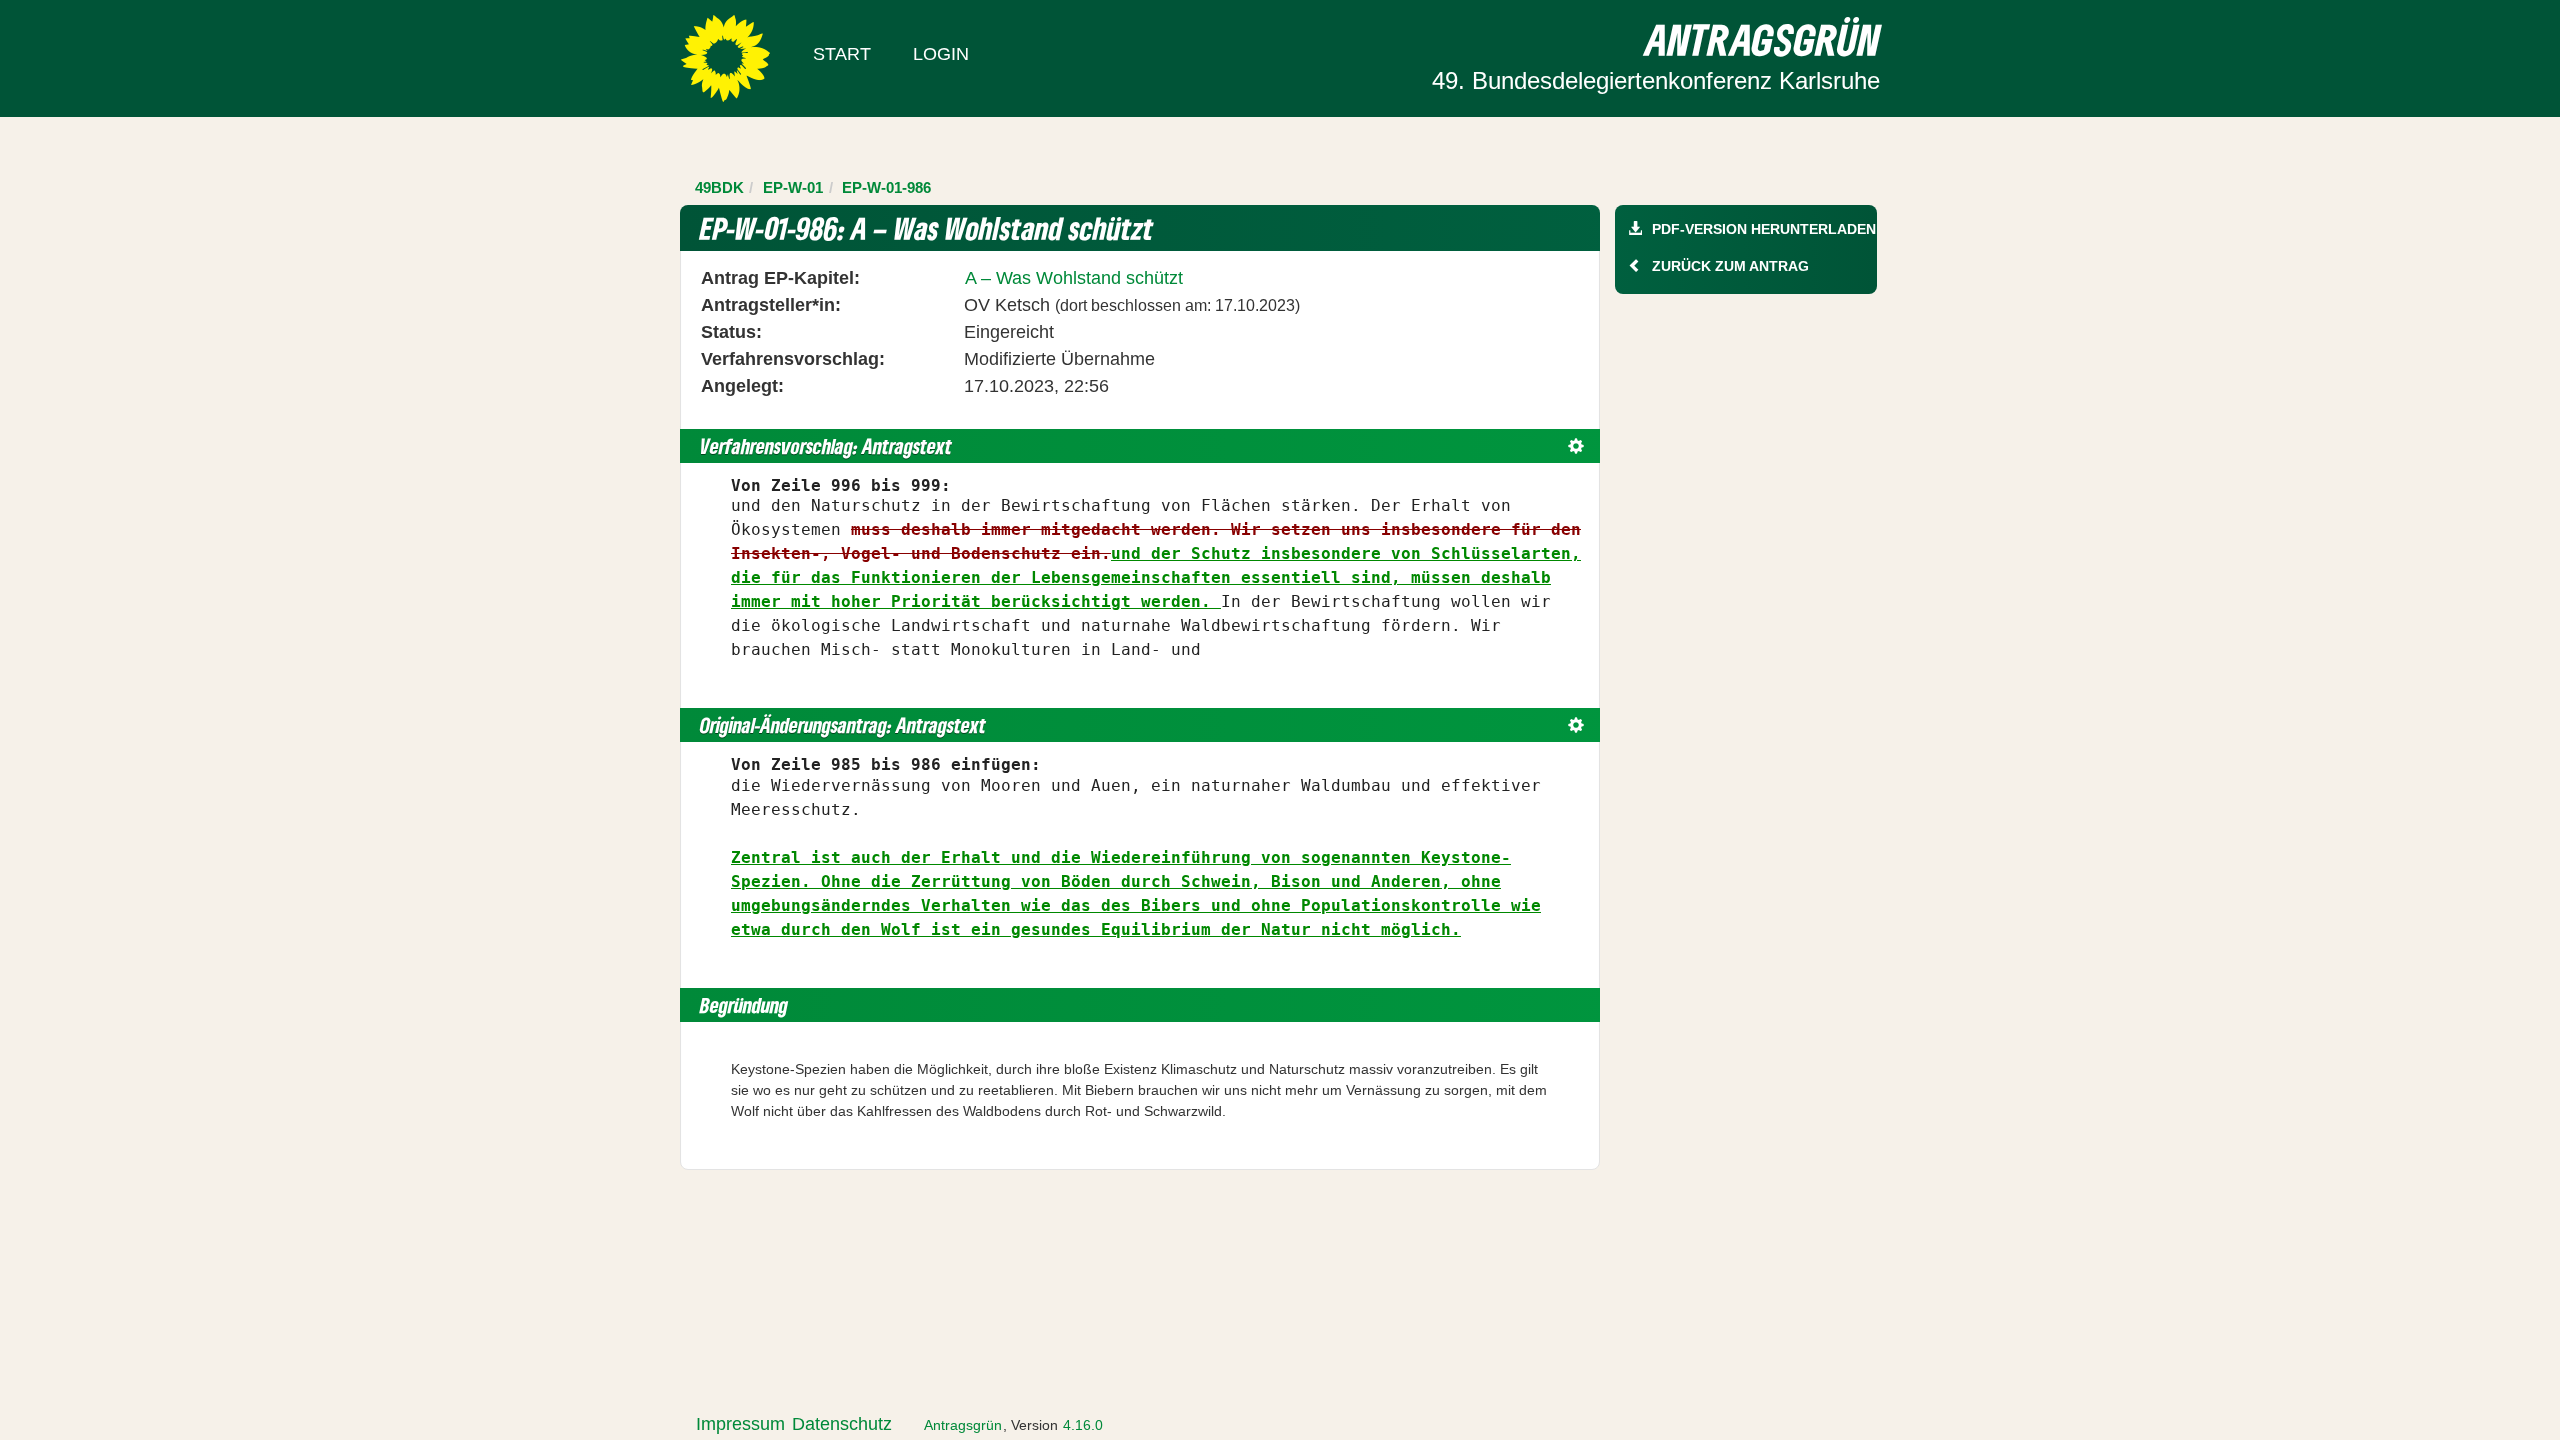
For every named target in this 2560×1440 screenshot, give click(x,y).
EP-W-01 (793, 187)
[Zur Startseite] (725, 57)
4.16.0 (1083, 1425)
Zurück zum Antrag (1730, 266)
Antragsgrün (963, 1425)
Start (842, 54)
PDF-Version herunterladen (1764, 229)
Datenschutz (842, 1424)
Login (941, 54)
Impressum (740, 1424)
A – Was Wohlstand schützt (1074, 278)
